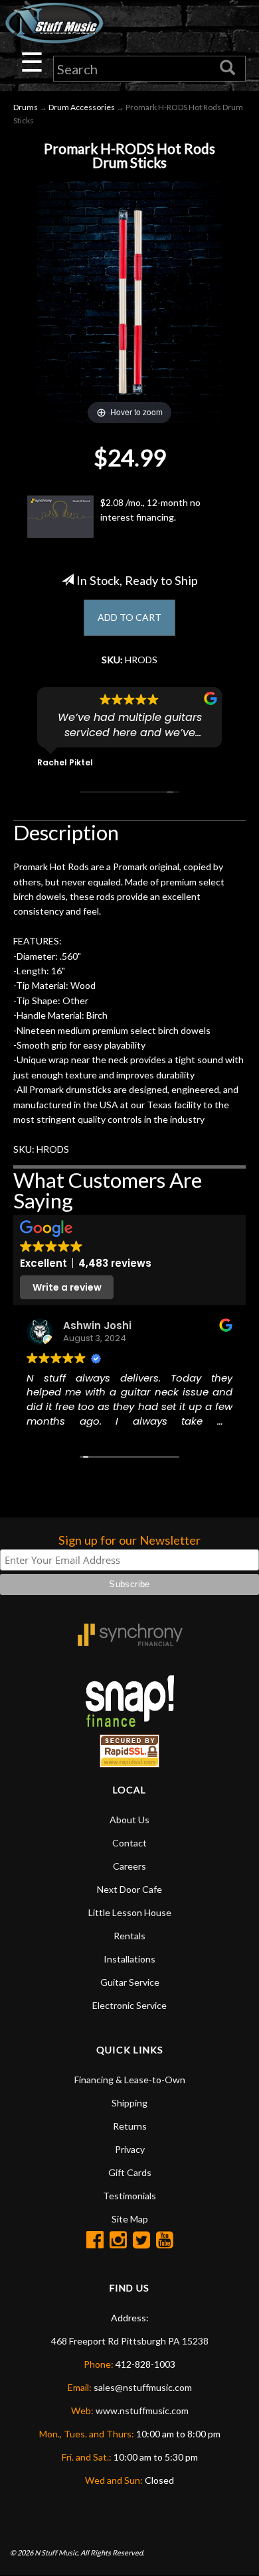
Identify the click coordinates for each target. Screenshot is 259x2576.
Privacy (130, 2149)
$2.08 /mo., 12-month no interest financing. (150, 510)
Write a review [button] (67, 1287)
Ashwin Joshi (97, 1325)
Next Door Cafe (129, 1889)
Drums (26, 107)
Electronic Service (129, 2005)
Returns (130, 2126)
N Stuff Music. (57, 2552)
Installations (129, 1959)
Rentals (129, 1936)
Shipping (129, 2103)
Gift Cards (130, 2172)
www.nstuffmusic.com (142, 2411)
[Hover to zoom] (129, 301)
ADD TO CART (129, 617)
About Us (129, 1820)
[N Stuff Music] (54, 23)
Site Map (130, 2219)
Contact (129, 1843)
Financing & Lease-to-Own (130, 2080)
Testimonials (129, 2196)
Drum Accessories (82, 107)
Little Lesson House (130, 1912)
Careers (129, 1866)
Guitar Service (130, 1982)
